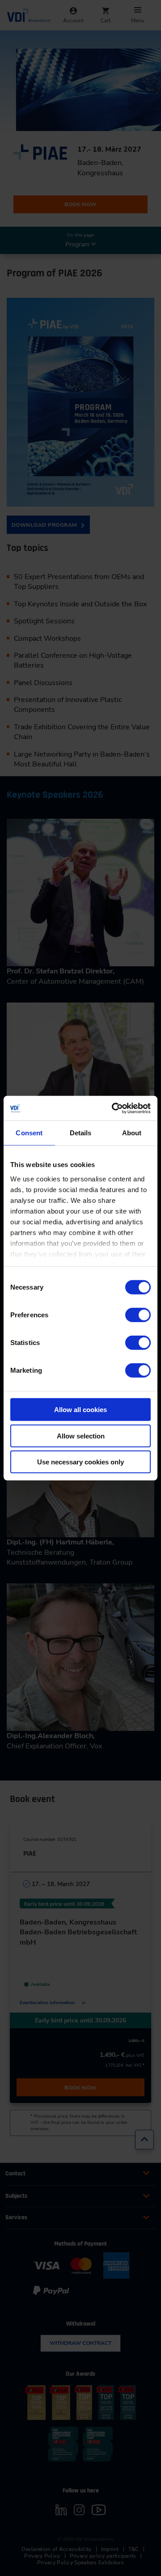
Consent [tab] (29, 1133)
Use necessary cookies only (80, 1462)
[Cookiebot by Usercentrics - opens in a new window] (114, 1108)
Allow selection (81, 1436)
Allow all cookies (80, 1410)
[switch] (138, 1315)
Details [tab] (81, 1133)
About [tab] (132, 1133)
